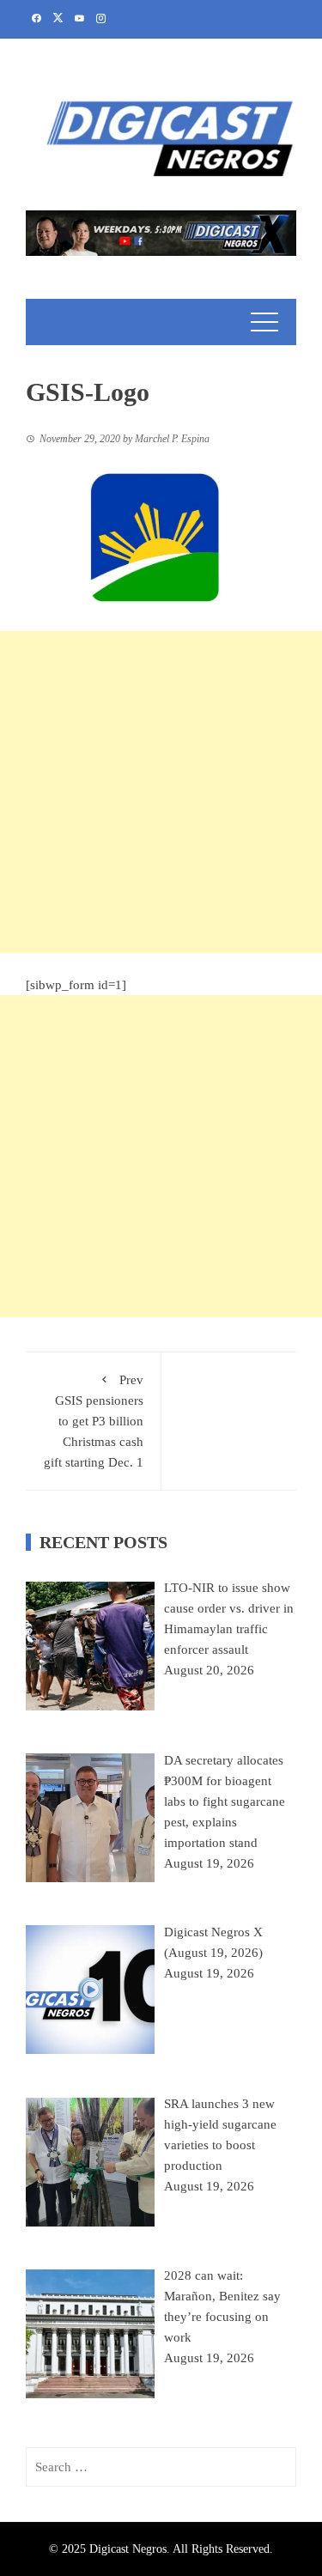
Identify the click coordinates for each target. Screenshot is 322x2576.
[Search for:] (161, 2467)
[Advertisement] (161, 792)
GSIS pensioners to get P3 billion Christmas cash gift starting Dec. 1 (94, 1421)
